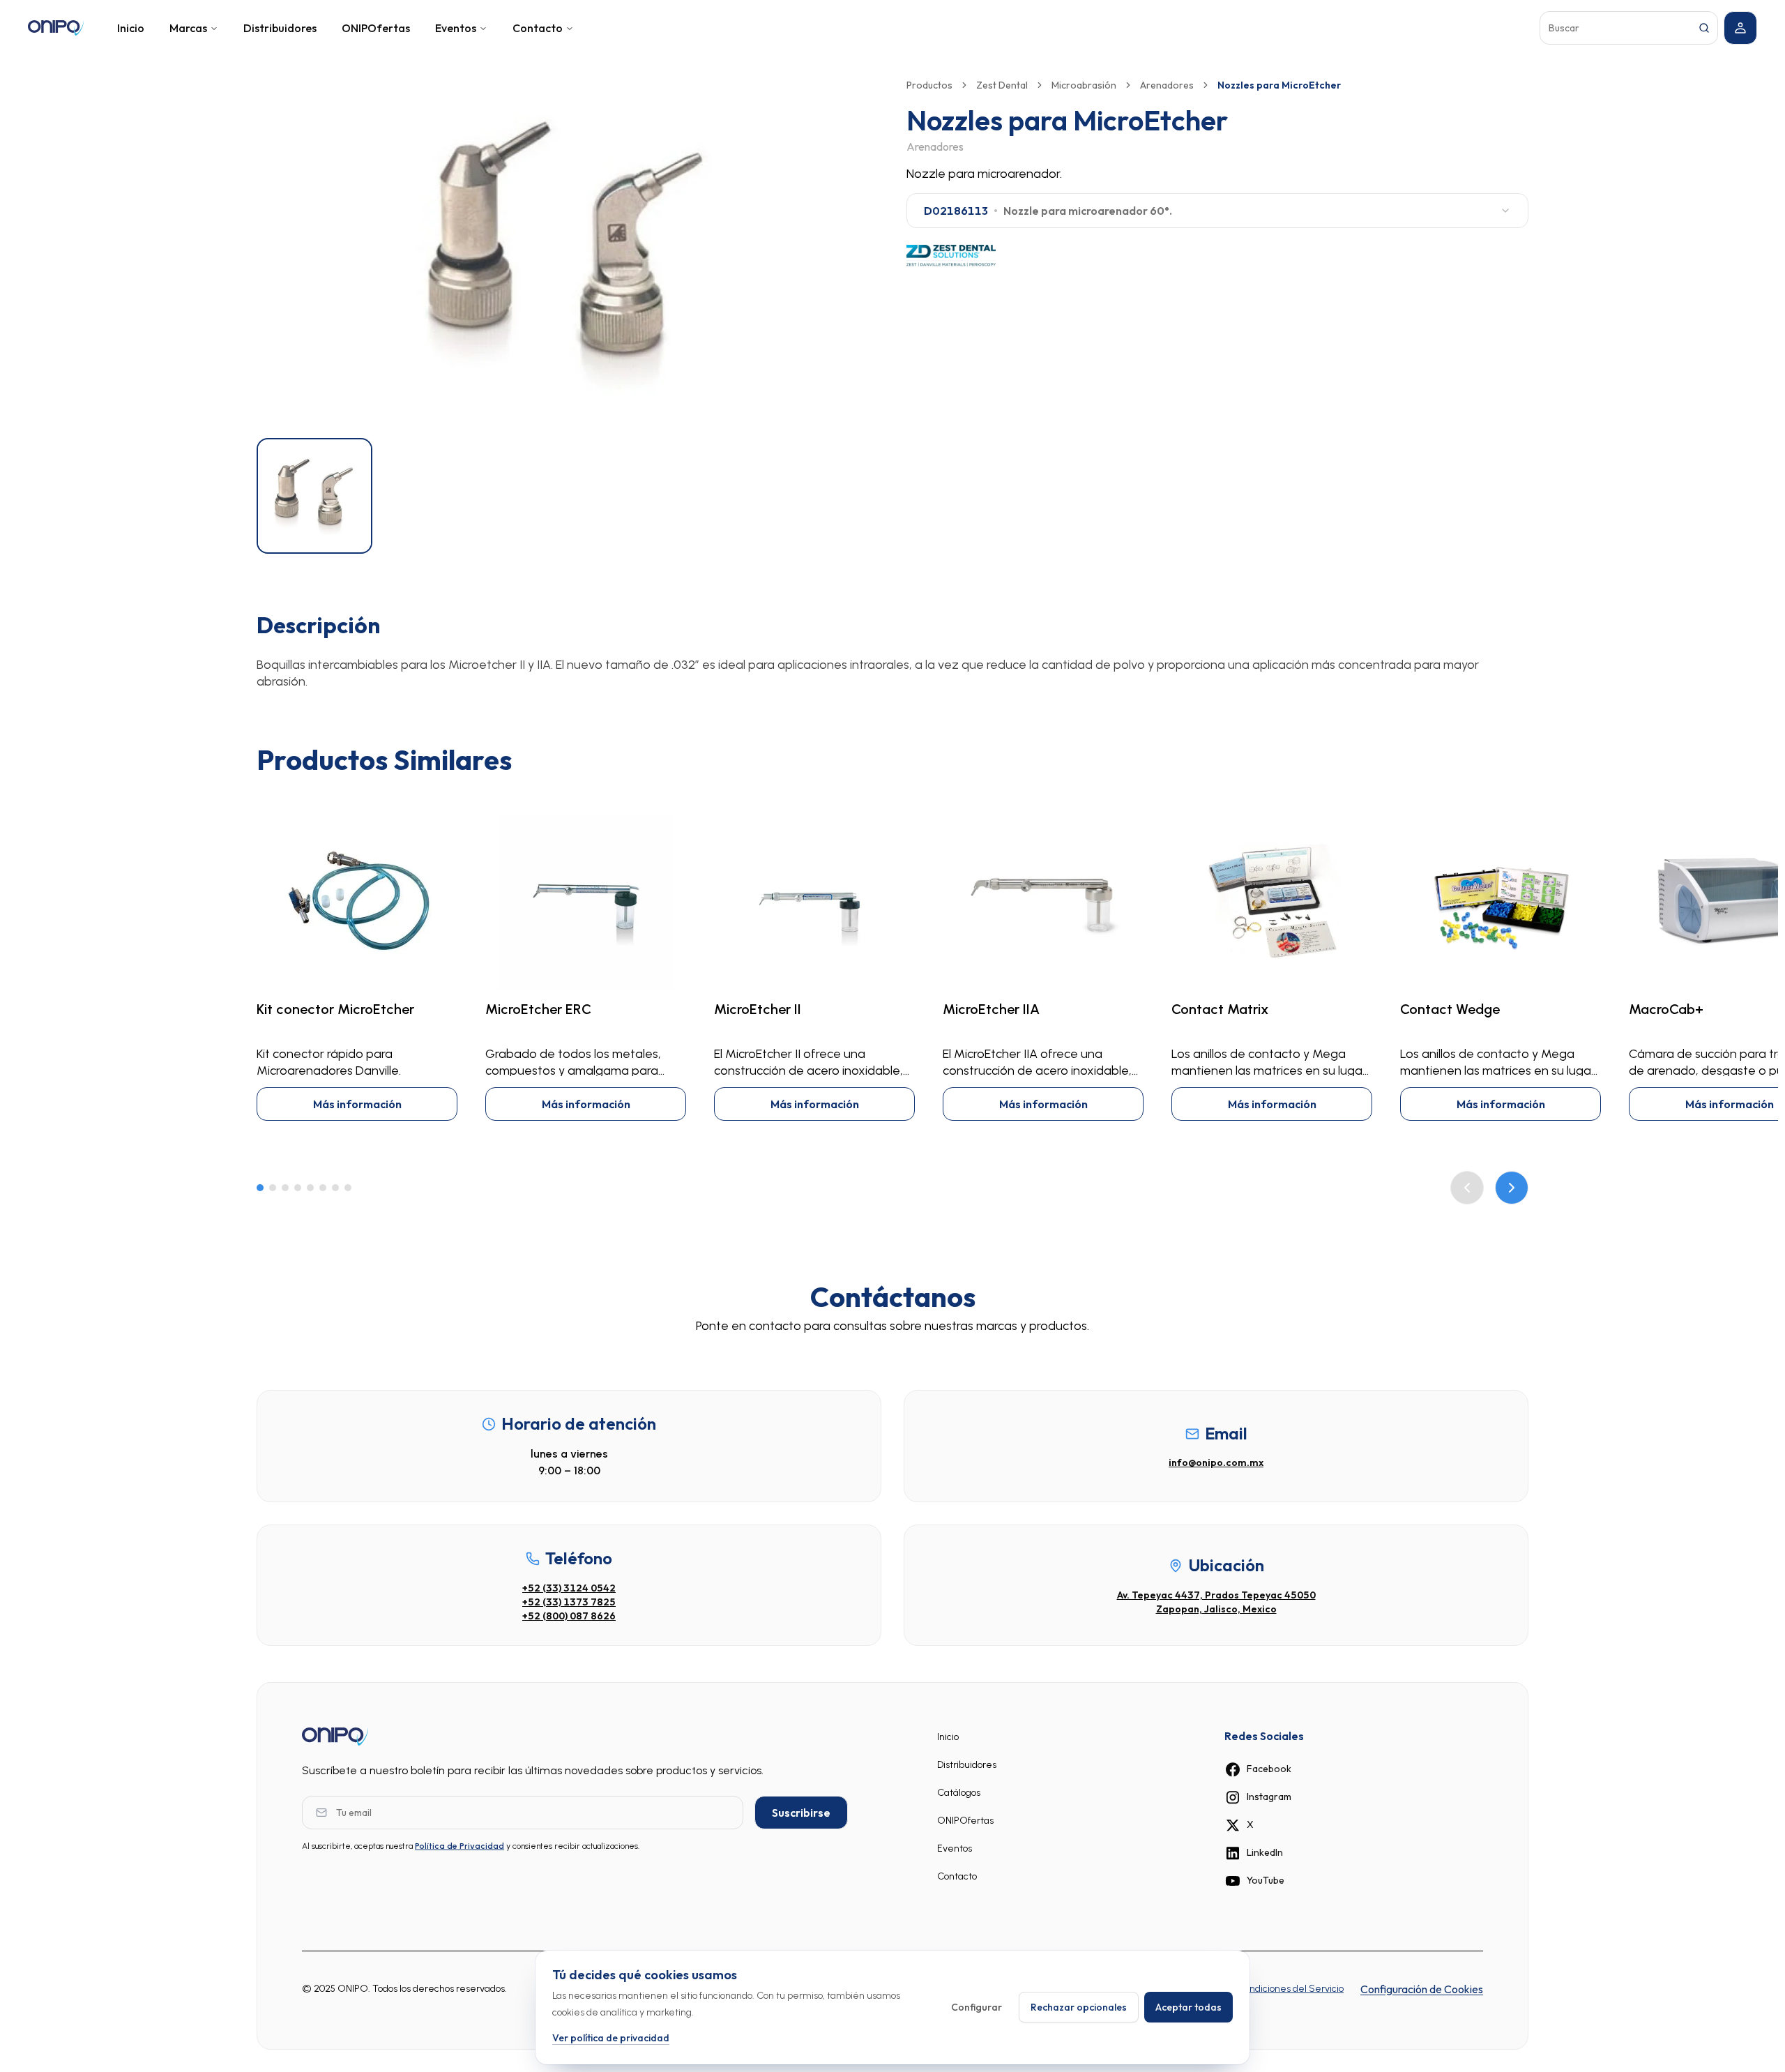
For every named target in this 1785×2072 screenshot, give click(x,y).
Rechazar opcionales (1079, 2007)
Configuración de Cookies (1422, 1989)
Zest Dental (1002, 85)
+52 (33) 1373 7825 (569, 1602)
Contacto (538, 28)
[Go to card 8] (348, 1188)
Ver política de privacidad (611, 2037)
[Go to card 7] (335, 1188)
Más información (357, 1104)
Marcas (188, 28)
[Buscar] (1704, 28)
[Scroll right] (1512, 1188)
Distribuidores (280, 28)
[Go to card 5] (310, 1188)
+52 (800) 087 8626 (569, 1616)
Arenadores (1167, 85)
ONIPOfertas (376, 28)
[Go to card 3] (285, 1188)
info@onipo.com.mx (1216, 1462)
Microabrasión (1084, 85)
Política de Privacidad (459, 1846)
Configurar (977, 2007)
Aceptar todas (1188, 2007)
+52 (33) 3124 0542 (569, 1588)
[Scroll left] (1467, 1188)
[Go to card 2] (273, 1188)
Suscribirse (801, 1813)
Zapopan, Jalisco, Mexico (1216, 1609)
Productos (929, 85)
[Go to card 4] (298, 1188)
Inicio (131, 28)
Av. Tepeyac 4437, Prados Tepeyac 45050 (1216, 1595)
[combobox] (1217, 211)
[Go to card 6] (323, 1188)
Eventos (456, 28)
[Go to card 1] (260, 1188)
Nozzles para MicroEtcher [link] (1279, 85)
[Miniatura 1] (314, 496)
